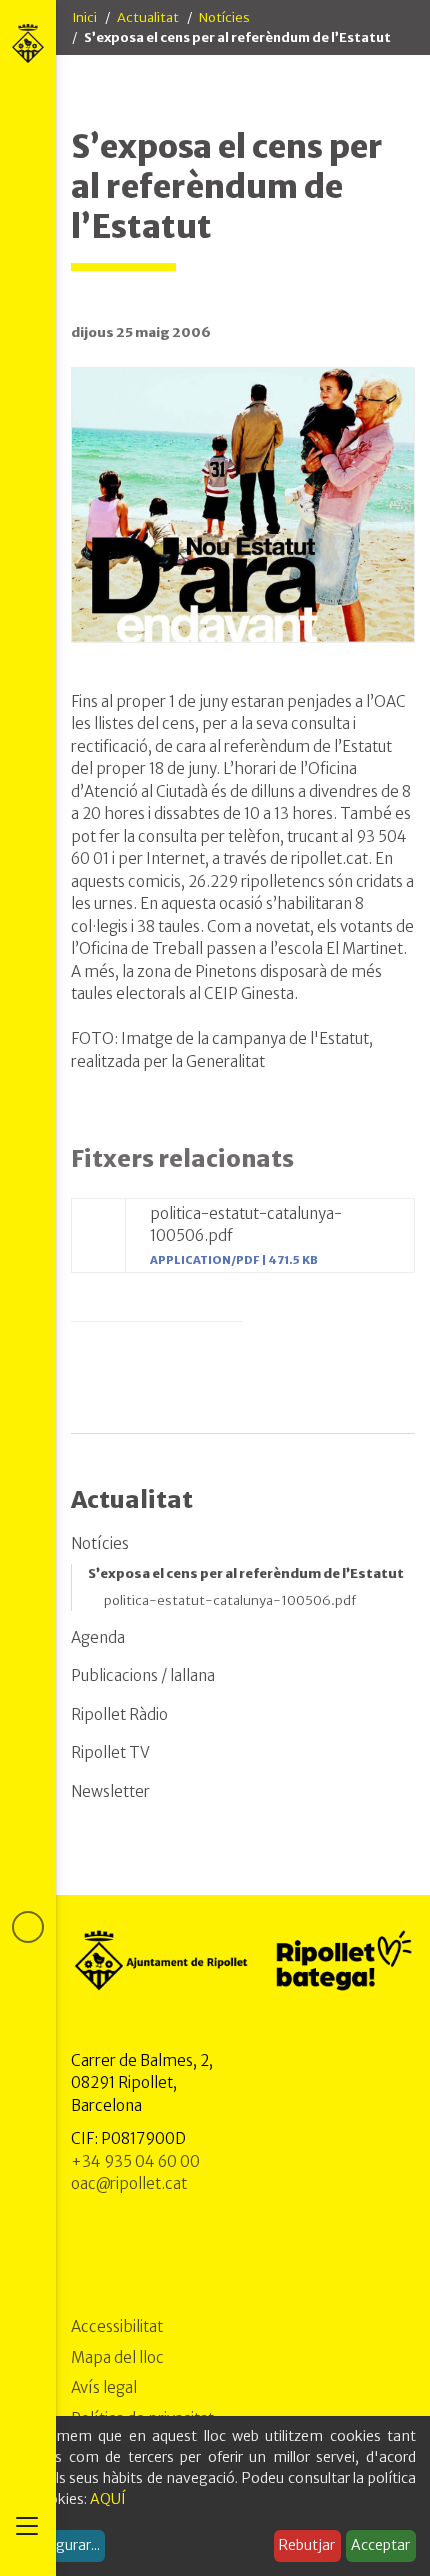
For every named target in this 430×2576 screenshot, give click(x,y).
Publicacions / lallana (143, 1675)
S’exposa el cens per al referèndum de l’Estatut (246, 1573)
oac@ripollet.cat (129, 2183)
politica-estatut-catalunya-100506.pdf (230, 1600)
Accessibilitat (117, 2326)
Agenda (98, 1637)
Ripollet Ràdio (119, 1714)
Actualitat (148, 17)
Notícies (224, 17)
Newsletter (110, 1791)
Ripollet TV (110, 1752)
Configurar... (60, 2545)
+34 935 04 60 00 (135, 2161)
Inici (84, 17)
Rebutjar (307, 2545)
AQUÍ (108, 2499)
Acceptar (380, 2545)
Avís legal (104, 2387)
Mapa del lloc (117, 2357)
